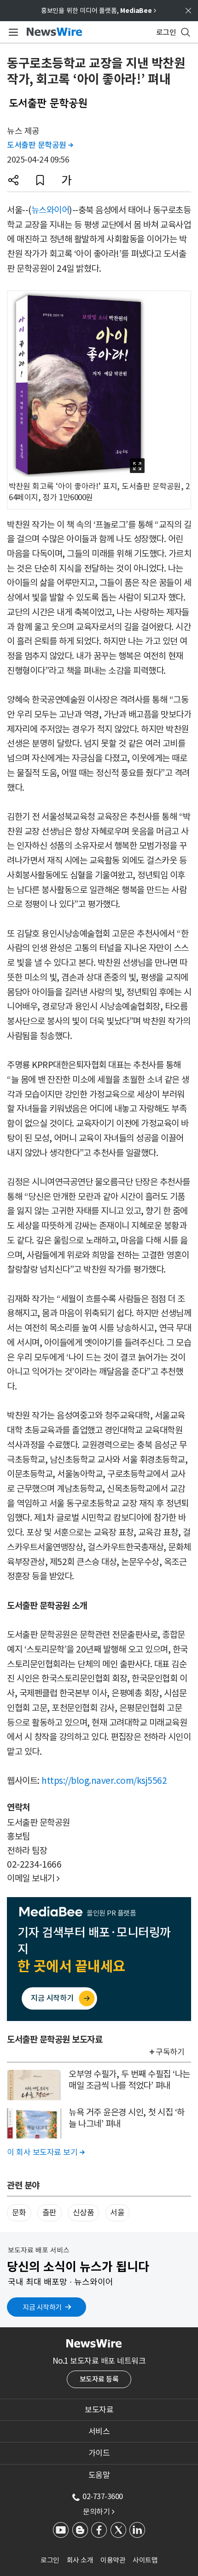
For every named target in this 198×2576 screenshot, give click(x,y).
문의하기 (99, 2512)
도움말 (99, 2475)
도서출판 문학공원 (40, 145)
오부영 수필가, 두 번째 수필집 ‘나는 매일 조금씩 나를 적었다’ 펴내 (129, 2080)
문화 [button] (19, 2213)
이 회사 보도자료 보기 (46, 2152)
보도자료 (99, 2410)
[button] (13, 180)
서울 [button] (117, 2213)
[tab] (99, 2410)
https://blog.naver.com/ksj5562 (104, 1781)
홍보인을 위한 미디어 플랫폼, (99, 11)
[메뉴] (12, 32)
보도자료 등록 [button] (99, 2379)
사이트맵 (145, 2560)
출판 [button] (49, 2213)
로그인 (50, 2560)
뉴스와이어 (50, 210)
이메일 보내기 (33, 1878)
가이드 (99, 2453)
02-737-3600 (103, 2496)
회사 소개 (80, 2560)
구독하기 (170, 2052)
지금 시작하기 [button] (42, 2307)
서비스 (99, 2431)
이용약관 (113, 2560)
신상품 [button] (84, 2213)
